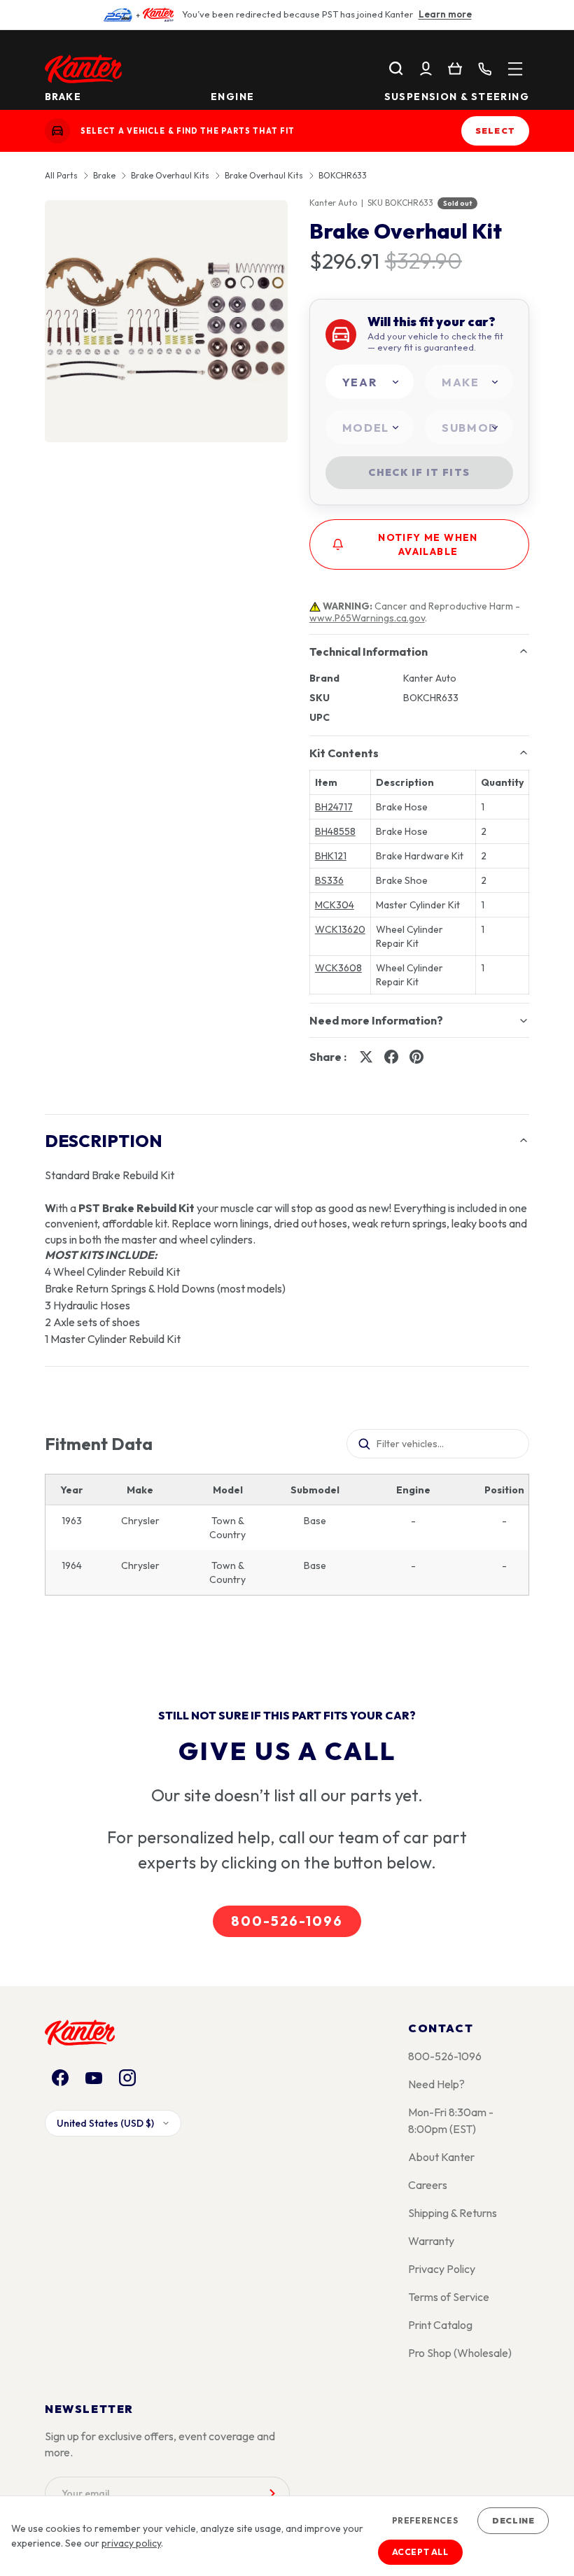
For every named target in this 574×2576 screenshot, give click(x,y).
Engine (232, 97)
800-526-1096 (287, 1921)
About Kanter (441, 2157)
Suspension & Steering (457, 97)
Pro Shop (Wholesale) (460, 2353)
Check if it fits (419, 472)
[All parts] (515, 69)
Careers (428, 2185)
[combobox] (370, 382)
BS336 (329, 880)
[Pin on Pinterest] (416, 1057)
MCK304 (335, 905)
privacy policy (131, 2543)
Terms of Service (449, 2297)
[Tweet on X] (366, 1057)
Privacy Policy (442, 2269)
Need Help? (436, 2084)
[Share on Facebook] (391, 1057)
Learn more (445, 14)
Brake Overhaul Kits (170, 176)
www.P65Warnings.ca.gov (367, 618)
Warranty (431, 2241)
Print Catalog (440, 2325)
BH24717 (334, 807)
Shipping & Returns (453, 2213)
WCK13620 (340, 929)
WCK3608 (338, 968)
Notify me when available (428, 544)
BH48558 (335, 831)
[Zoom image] (166, 322)
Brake (63, 97)
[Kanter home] (57, 131)
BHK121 (331, 856)
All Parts (61, 176)
